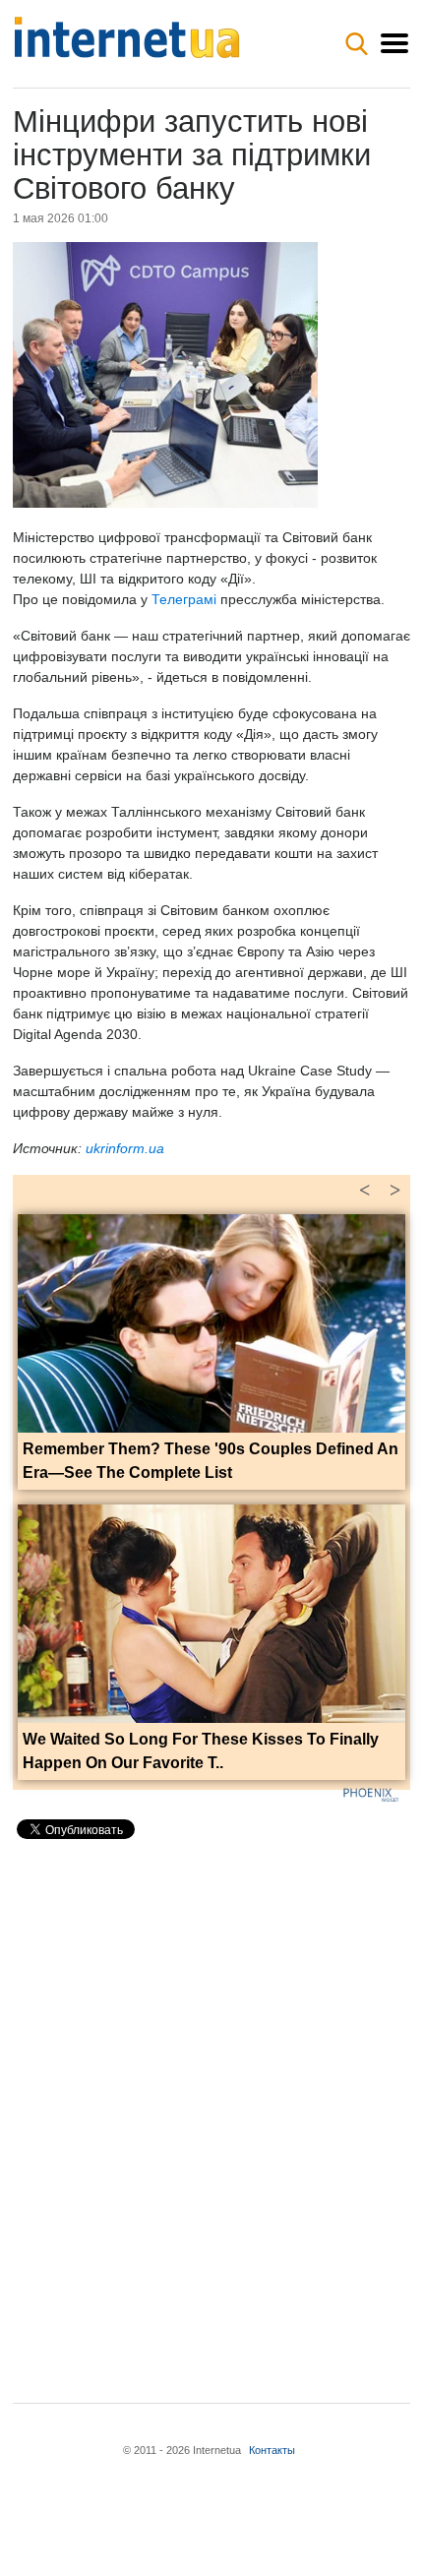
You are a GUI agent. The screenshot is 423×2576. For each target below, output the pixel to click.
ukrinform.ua (125, 1148)
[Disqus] (211, 2105)
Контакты (272, 2450)
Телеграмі (184, 599)
